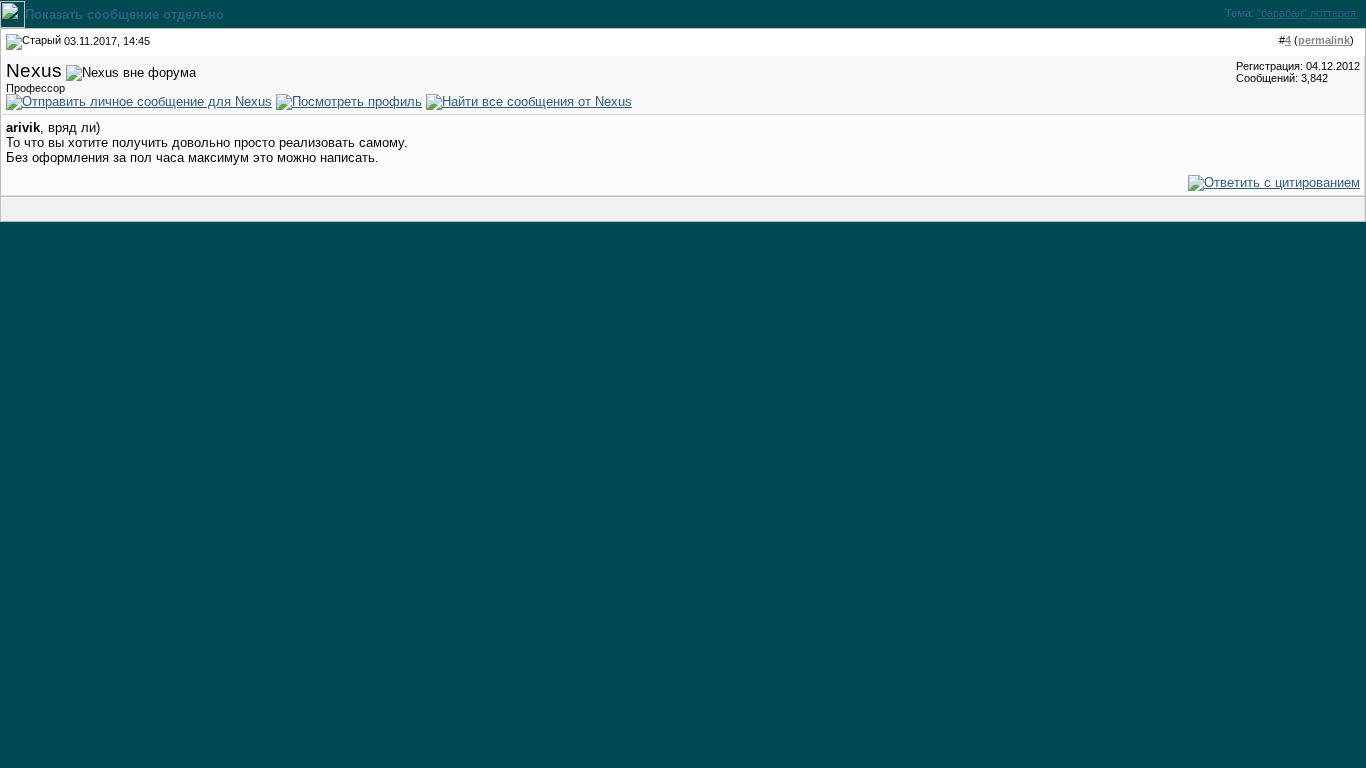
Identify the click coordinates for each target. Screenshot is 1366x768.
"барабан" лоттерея (1306, 13)
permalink (1324, 40)
